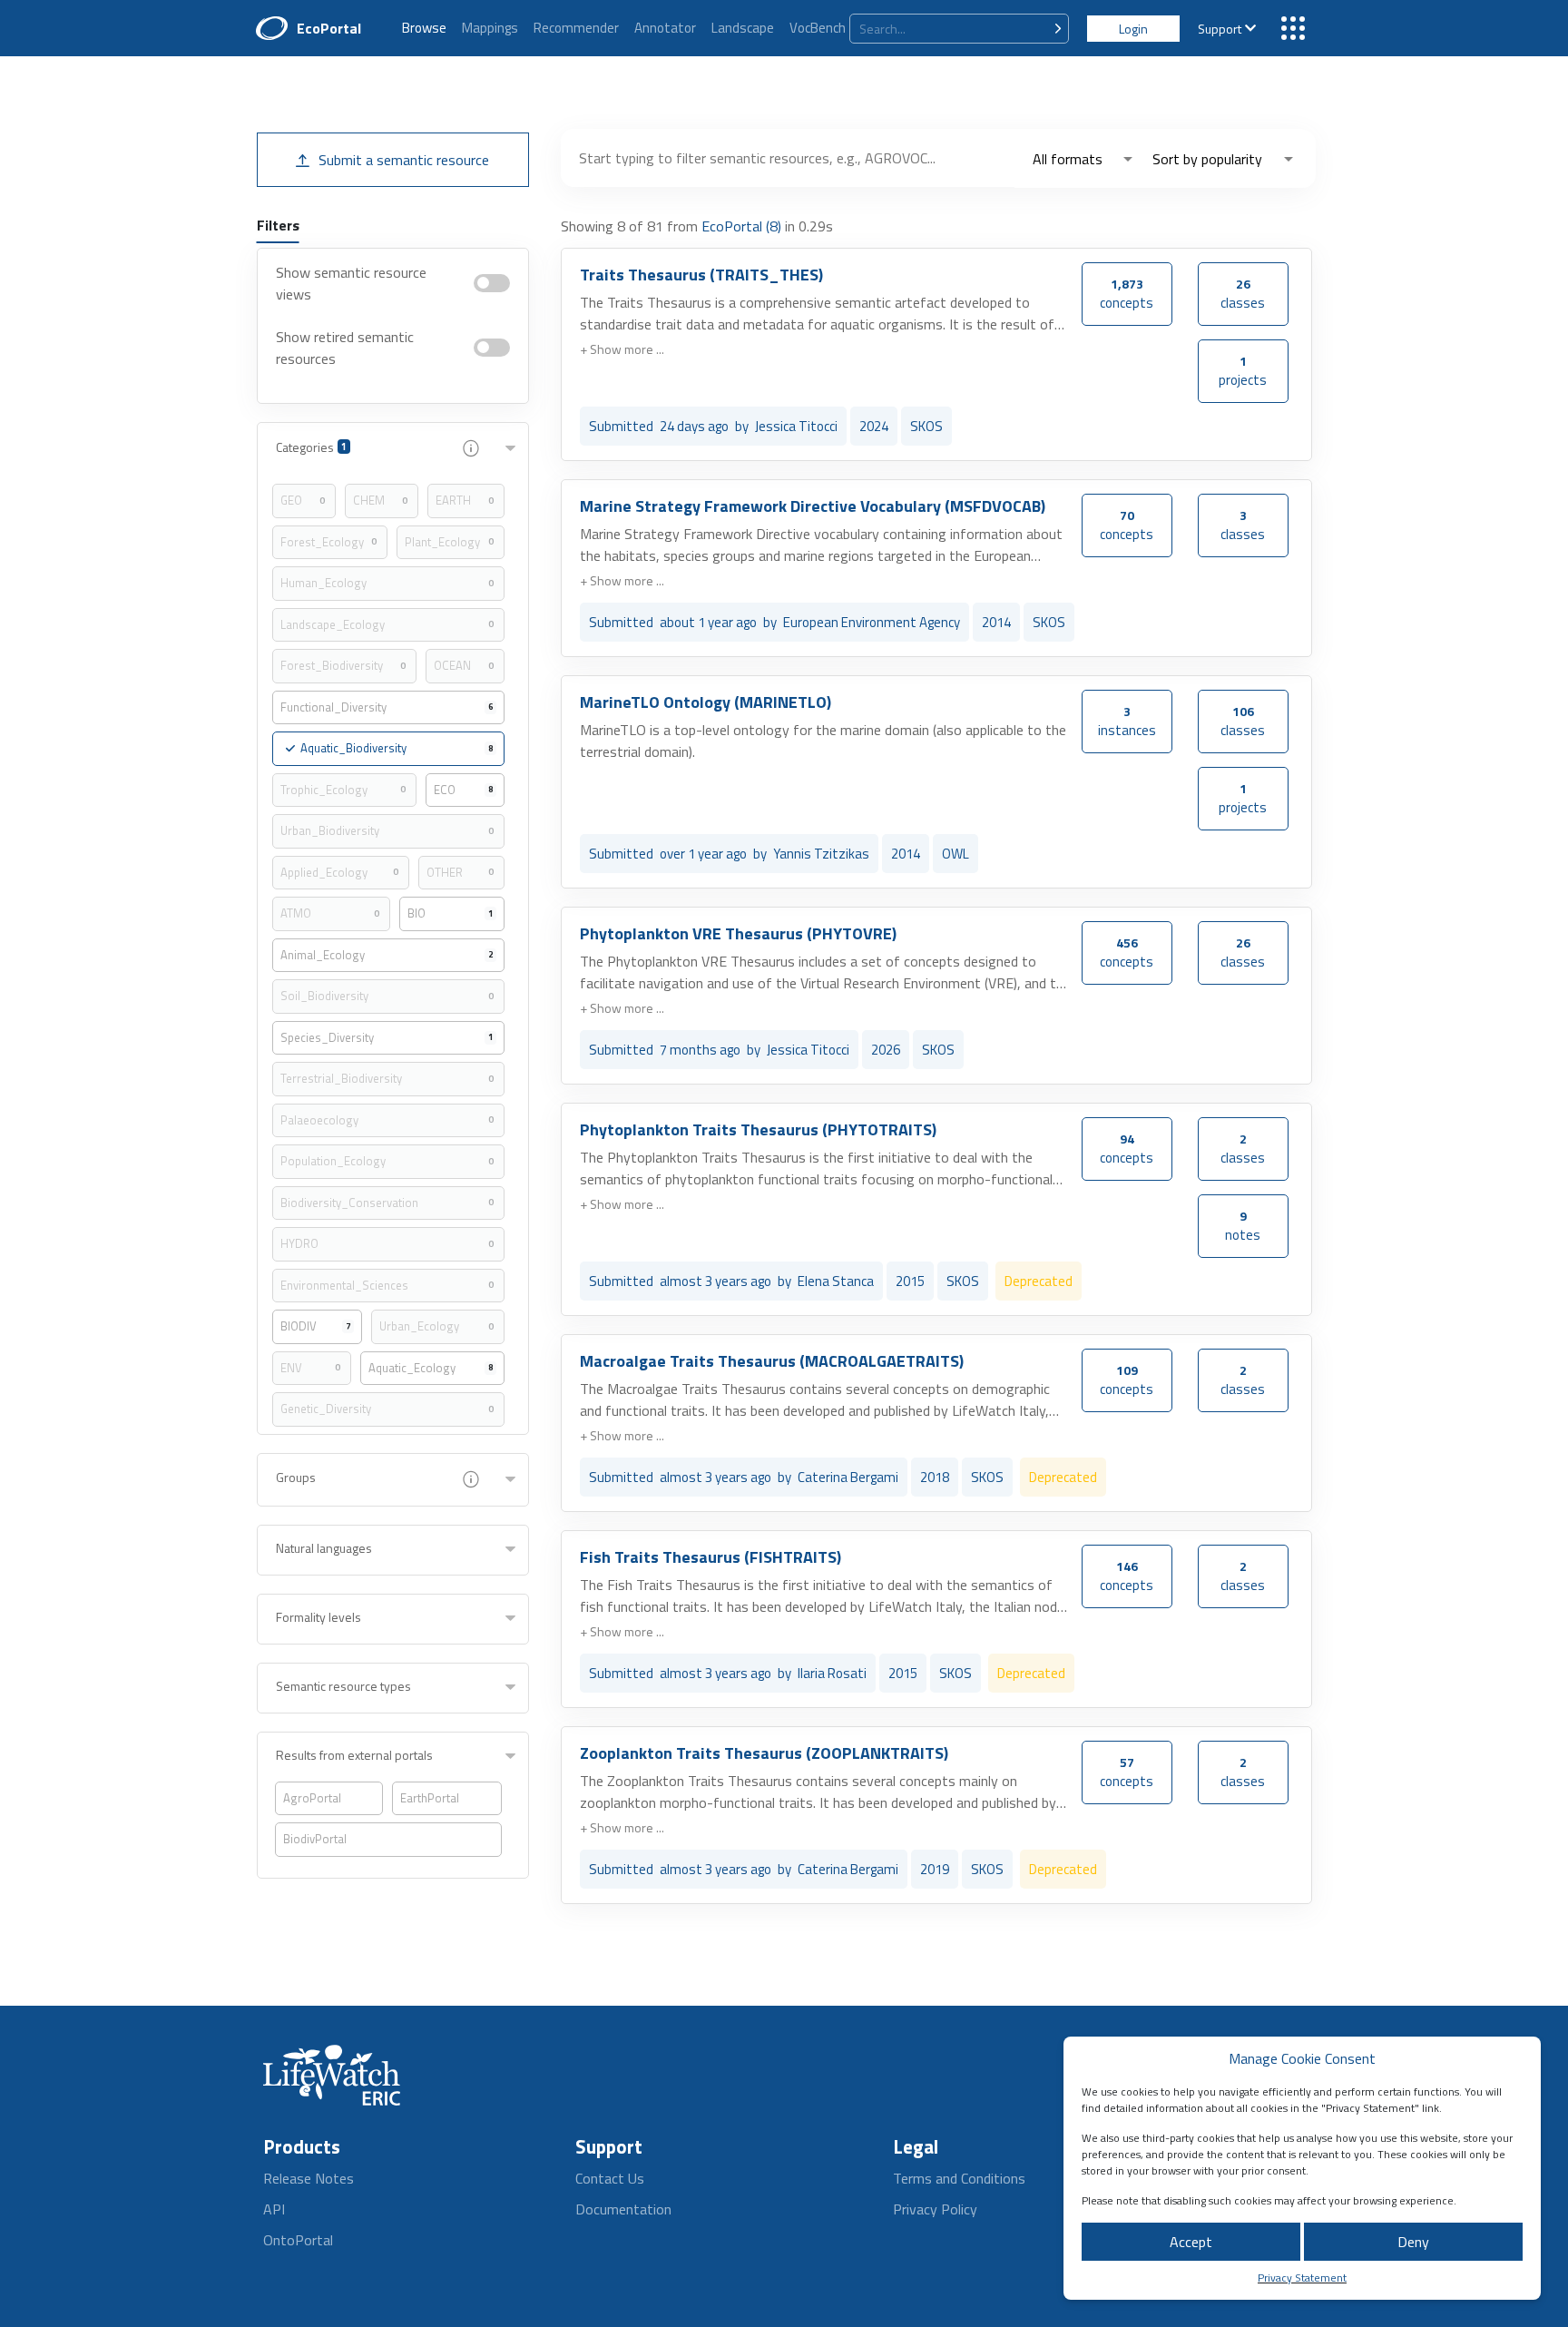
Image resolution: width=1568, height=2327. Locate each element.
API (274, 2209)
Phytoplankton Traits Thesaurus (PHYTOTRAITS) (758, 1129)
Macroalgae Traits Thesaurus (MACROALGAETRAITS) (772, 1361)
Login (1133, 29)
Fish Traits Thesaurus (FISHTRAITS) (710, 1557)
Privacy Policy (935, 2209)
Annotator (665, 28)
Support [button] (1220, 29)
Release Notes (309, 2178)
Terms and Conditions (959, 2178)
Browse (424, 28)
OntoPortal (298, 2240)
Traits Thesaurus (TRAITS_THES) (701, 275)
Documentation (623, 2209)
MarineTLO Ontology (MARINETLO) (706, 702)
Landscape (743, 28)
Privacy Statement (1302, 2278)
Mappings (490, 28)
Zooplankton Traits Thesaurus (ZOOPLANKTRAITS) (764, 1753)
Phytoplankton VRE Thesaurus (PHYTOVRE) (738, 933)
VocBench (818, 28)
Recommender (576, 28)
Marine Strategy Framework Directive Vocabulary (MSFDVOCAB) (813, 506)
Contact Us (610, 2178)
